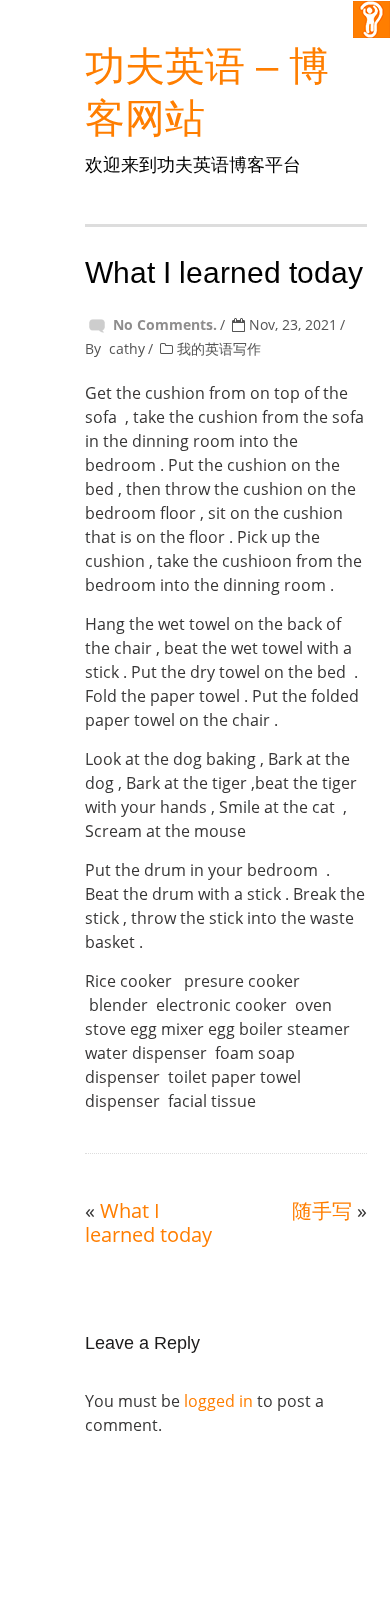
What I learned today (148, 1222)
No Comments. (165, 324)
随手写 (322, 1210)
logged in (218, 1401)
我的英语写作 (219, 348)
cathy (127, 348)
